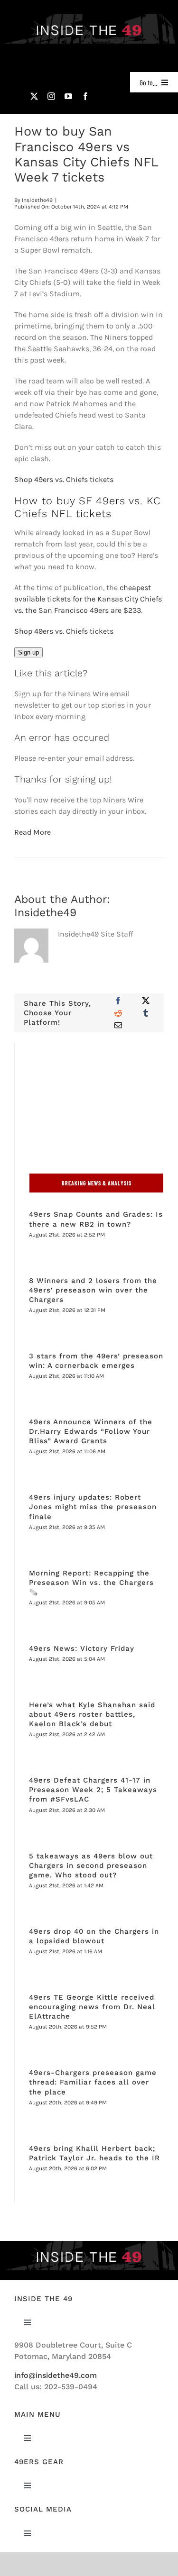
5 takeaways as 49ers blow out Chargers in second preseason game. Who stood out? (91, 1866)
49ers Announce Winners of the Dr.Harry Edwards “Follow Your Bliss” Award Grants (91, 1431)
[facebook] (85, 96)
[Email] (118, 1025)
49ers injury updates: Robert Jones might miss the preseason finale (93, 1507)
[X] (146, 1001)
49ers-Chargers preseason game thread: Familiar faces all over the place (93, 2082)
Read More (33, 832)
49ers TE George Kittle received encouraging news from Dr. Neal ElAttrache (92, 2007)
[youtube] (68, 96)
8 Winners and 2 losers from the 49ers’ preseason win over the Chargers (93, 1290)
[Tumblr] (146, 1013)
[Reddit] (118, 1013)
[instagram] (51, 96)
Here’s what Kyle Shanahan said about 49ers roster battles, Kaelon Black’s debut (92, 1714)
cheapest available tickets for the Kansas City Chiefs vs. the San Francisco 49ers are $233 (88, 599)
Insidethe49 (37, 200)
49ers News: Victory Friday (83, 1648)
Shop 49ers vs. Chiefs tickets (64, 479)
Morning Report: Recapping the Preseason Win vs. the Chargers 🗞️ (91, 1583)
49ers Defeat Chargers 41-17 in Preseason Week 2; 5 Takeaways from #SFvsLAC (93, 1790)
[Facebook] (118, 1001)
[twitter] (34, 96)
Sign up (28, 652)
